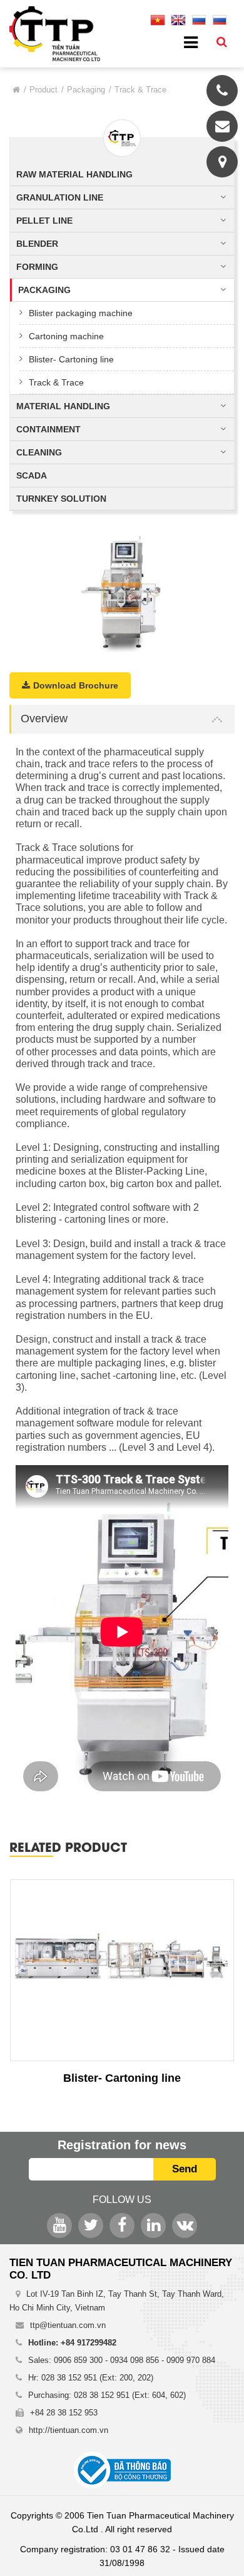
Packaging (86, 90)
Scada (32, 475)
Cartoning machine (66, 336)
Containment (48, 429)
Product (43, 90)
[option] (122, 592)
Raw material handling (74, 174)
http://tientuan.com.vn (69, 2430)
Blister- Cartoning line (71, 359)
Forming (37, 267)
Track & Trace (56, 382)
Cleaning (39, 452)
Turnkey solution (61, 499)
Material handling (63, 406)
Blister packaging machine (81, 313)
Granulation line (60, 197)
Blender (37, 244)
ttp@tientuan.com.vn (68, 2325)
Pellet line (44, 221)
